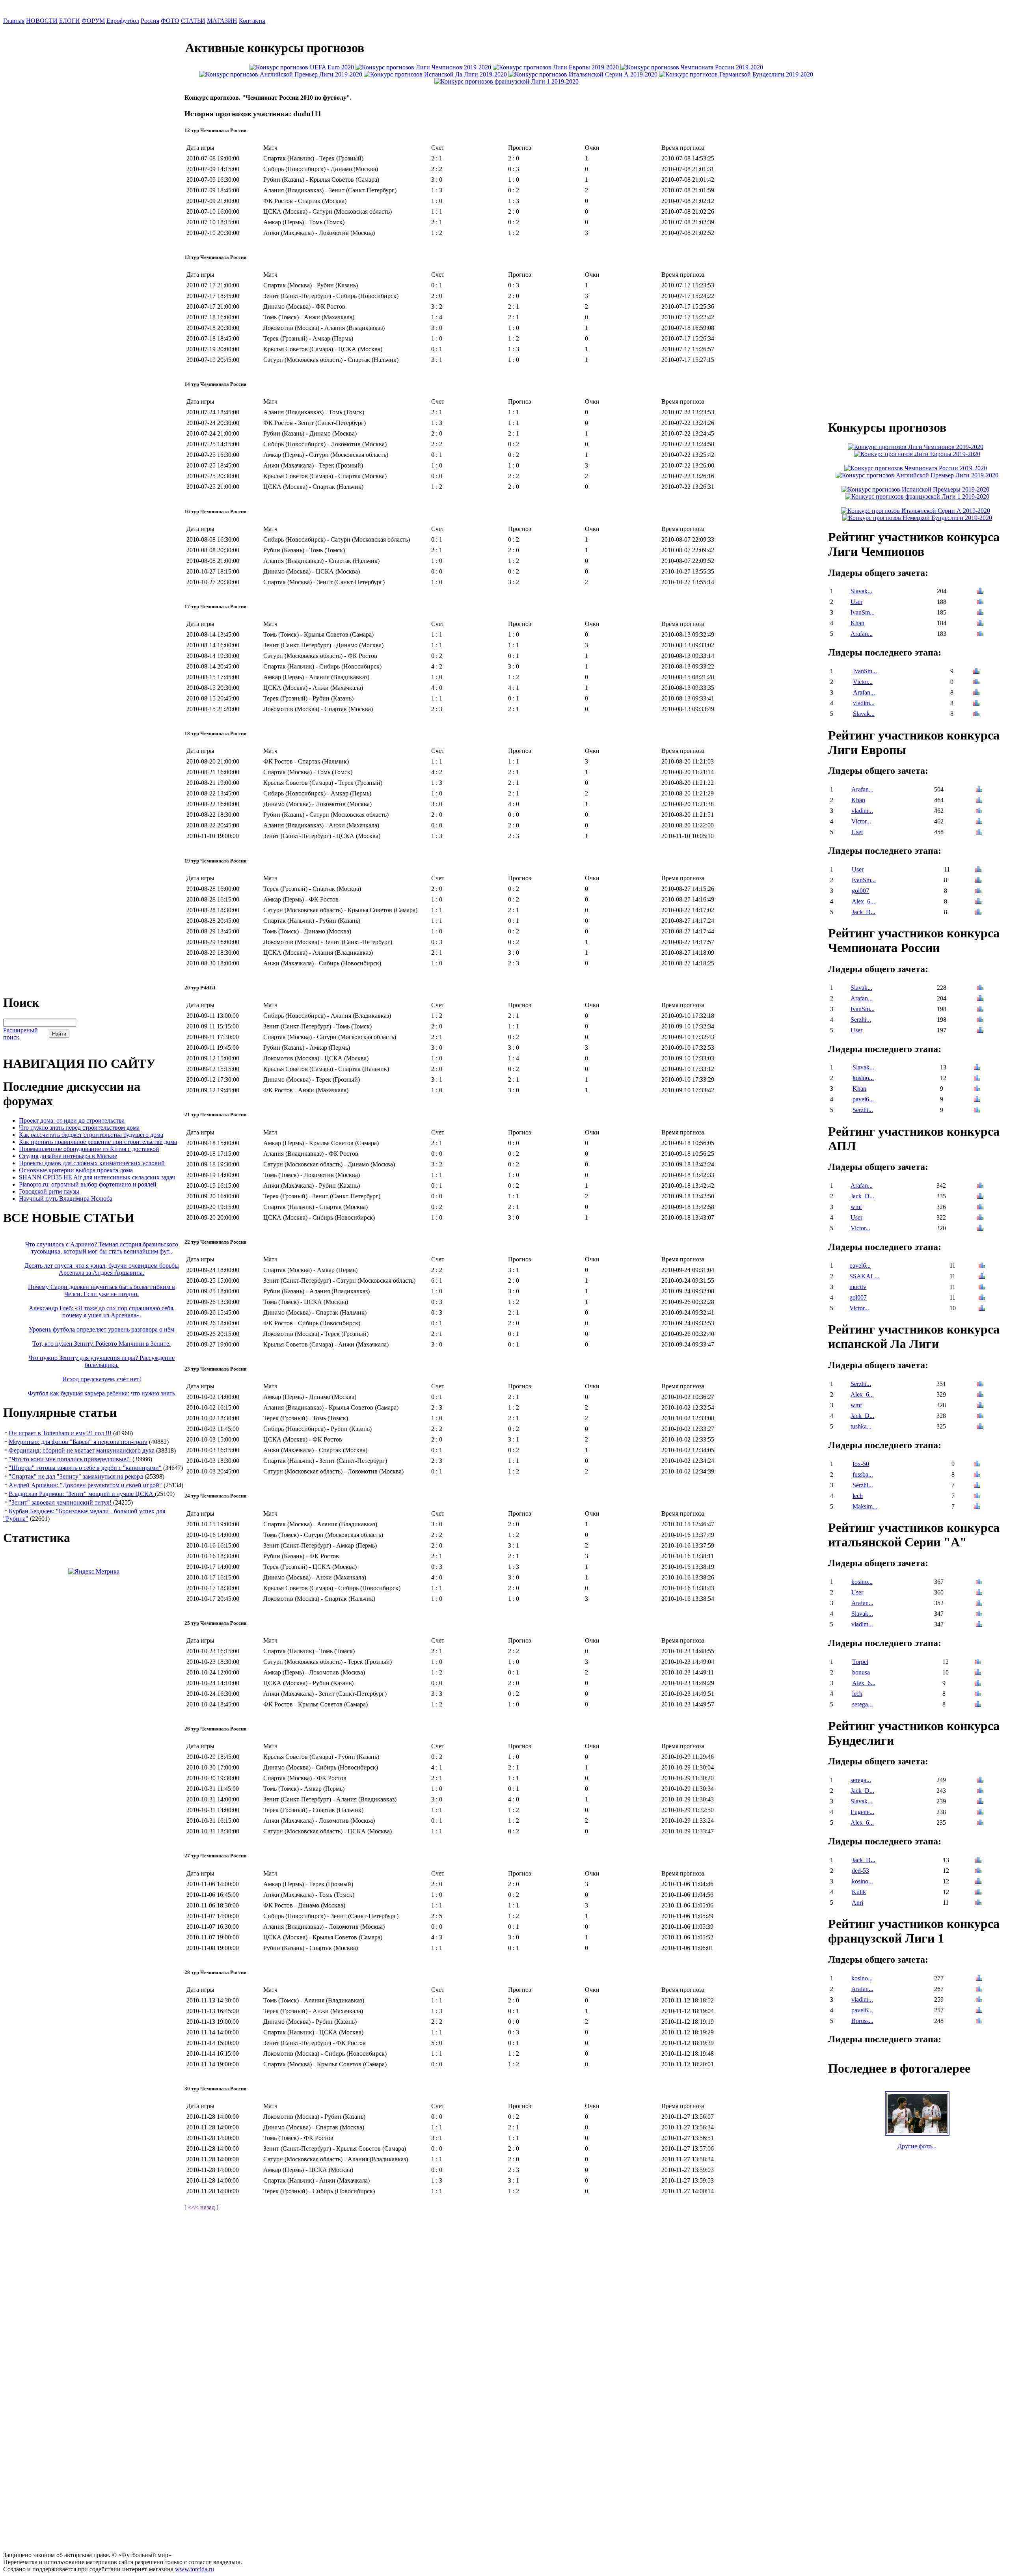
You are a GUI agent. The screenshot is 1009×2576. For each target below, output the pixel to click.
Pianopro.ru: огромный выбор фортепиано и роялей (88, 1184)
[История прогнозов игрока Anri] (978, 1903)
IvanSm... (863, 612)
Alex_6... (863, 901)
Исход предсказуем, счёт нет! (102, 1379)
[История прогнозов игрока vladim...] (976, 704)
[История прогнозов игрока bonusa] (978, 1673)
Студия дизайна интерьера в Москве (68, 1156)
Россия (150, 21)
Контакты (252, 21)
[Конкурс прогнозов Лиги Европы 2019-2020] (556, 67)
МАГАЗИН (222, 21)
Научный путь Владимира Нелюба (66, 1199)
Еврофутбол (123, 21)
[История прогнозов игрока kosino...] (977, 1079)
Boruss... (862, 2021)
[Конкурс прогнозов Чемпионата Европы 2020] (302, 67)
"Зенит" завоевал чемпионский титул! (61, 1502)
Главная (14, 21)
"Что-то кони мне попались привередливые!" (70, 1459)
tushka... (861, 1426)
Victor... (863, 682)
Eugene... (862, 1812)
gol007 (860, 891)
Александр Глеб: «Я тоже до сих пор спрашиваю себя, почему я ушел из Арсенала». (102, 1312)
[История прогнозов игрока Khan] (980, 624)
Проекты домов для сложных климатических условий (92, 1163)
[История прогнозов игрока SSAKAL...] (982, 1277)
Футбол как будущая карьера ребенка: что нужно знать (101, 1393)
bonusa (861, 1672)
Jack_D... (864, 912)
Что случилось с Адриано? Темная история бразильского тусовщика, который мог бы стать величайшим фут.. (102, 1248)
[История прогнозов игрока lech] (977, 1497)
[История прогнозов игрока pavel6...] (977, 1100)
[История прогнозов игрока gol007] (978, 891)
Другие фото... (917, 2146)
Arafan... (862, 634)
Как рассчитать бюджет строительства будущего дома (91, 1135)
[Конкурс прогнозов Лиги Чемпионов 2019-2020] (423, 67)
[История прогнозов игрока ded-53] (978, 1871)
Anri (857, 1903)
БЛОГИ (70, 21)
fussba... (863, 1474)
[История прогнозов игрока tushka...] (980, 1427)
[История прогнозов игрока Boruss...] (979, 2022)
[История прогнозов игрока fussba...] (977, 1475)
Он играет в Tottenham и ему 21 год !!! (60, 1433)
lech (858, 1496)
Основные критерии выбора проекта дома (76, 1170)
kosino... (863, 1078)
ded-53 (860, 1871)
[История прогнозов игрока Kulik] (978, 1893)
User (856, 602)
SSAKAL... (864, 1276)
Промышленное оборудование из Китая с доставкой (89, 1149)
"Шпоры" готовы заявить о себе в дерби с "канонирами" (85, 1468)
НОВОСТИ (42, 21)
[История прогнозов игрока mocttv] (982, 1288)
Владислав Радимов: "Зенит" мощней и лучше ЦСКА (82, 1494)
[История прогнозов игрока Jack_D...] (978, 913)
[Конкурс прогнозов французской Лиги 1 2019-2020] (506, 81)
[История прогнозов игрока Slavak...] (980, 592)
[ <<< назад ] (201, 2207)
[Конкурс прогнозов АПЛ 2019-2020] (281, 74)
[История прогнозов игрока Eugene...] (980, 1813)
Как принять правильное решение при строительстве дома (98, 1142)
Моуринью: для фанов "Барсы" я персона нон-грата (78, 1442)
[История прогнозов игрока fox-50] (977, 1465)
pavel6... (863, 1099)
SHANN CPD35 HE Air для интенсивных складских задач (97, 1177)
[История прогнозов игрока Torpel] (978, 1662)
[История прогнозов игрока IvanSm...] (980, 613)
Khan (857, 623)
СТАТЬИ (193, 21)
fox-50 (861, 1464)
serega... (862, 1704)
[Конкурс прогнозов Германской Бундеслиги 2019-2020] (736, 74)
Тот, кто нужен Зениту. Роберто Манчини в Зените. (101, 1344)
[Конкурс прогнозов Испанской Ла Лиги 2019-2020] (435, 74)
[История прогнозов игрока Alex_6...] (978, 902)
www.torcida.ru (195, 2569)
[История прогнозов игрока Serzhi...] (980, 1020)
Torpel (860, 1662)
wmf (856, 1207)
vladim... (864, 703)
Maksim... (865, 1506)
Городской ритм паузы (49, 1191)
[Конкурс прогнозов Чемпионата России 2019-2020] (692, 67)
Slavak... (861, 591)
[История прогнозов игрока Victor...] (976, 683)
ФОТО (170, 21)
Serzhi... (861, 1020)
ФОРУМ (93, 21)
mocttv (858, 1287)
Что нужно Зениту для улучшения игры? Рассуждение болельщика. (101, 1361)
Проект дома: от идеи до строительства (72, 1120)
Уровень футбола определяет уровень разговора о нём (101, 1329)
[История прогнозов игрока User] (980, 603)
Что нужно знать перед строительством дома (79, 1128)
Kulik (859, 1892)
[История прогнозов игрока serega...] (978, 1705)
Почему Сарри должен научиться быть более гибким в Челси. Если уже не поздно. (101, 1290)
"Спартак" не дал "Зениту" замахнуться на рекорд (76, 1476)
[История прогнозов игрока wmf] (980, 1208)
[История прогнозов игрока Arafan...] (980, 634)
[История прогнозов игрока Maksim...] (977, 1507)
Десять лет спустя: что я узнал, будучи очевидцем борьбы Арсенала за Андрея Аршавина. (102, 1269)
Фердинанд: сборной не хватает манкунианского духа (82, 1450)
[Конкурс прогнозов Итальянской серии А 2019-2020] (583, 74)
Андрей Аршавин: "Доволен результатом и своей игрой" (85, 1485)
